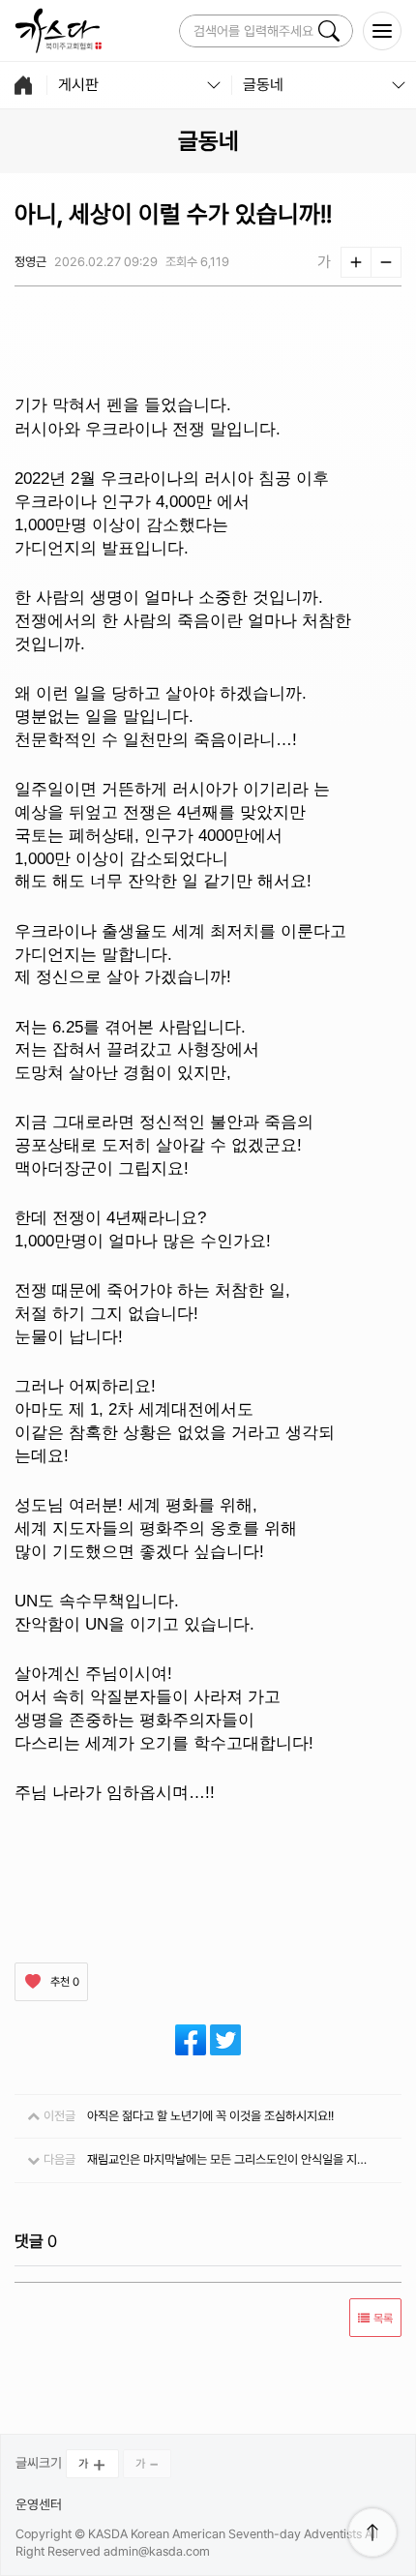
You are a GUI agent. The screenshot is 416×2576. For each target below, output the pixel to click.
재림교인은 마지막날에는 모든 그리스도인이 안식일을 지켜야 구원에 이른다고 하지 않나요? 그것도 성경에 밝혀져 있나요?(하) (229, 2159)
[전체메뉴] (382, 31)
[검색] (329, 31)
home (23, 85)
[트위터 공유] (225, 2040)
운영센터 (39, 2504)
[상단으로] (372, 2532)
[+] (356, 262)
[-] (386, 262)
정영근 (30, 262)
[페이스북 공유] (191, 2040)
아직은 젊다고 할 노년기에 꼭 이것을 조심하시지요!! (210, 2116)
